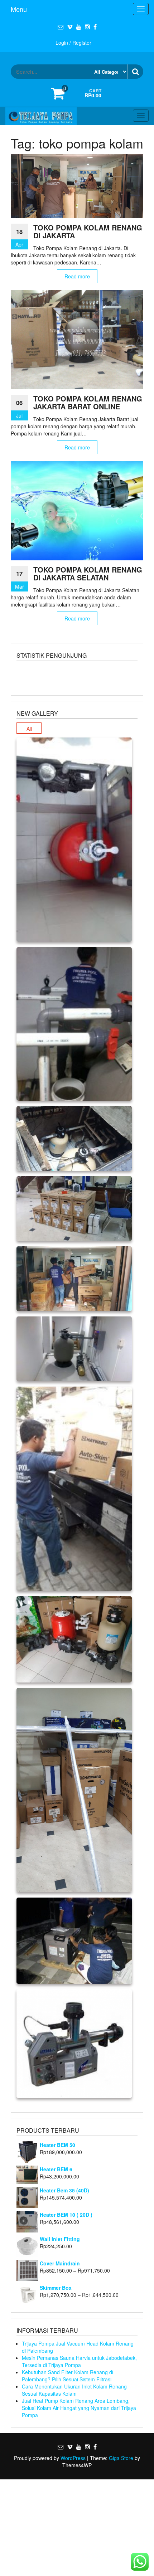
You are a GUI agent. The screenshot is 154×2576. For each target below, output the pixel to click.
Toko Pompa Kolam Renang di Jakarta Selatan (88, 573)
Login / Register (73, 43)
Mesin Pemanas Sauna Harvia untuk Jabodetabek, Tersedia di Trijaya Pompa (79, 2361)
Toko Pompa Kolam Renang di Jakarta (88, 231)
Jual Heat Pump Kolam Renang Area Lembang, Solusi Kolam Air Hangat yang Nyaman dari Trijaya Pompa (79, 2408)
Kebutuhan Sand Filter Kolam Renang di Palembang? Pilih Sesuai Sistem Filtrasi (68, 2376)
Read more (77, 276)
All (29, 729)
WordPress (73, 2458)
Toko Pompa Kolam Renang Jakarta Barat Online (88, 402)
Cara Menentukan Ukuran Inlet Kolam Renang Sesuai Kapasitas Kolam (74, 2390)
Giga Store (121, 2458)
